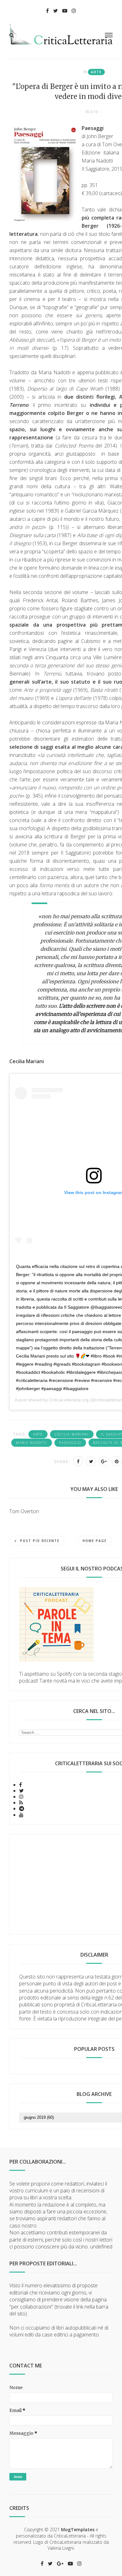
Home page (95, 1541)
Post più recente (40, 1541)
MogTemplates (78, 2529)
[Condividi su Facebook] (78, 1461)
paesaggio (70, 1443)
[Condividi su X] (91, 1461)
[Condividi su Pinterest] (117, 1461)
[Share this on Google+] (104, 1461)
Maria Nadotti (32, 1443)
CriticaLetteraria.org (69, 1400)
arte (96, 72)
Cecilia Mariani (72, 1434)
